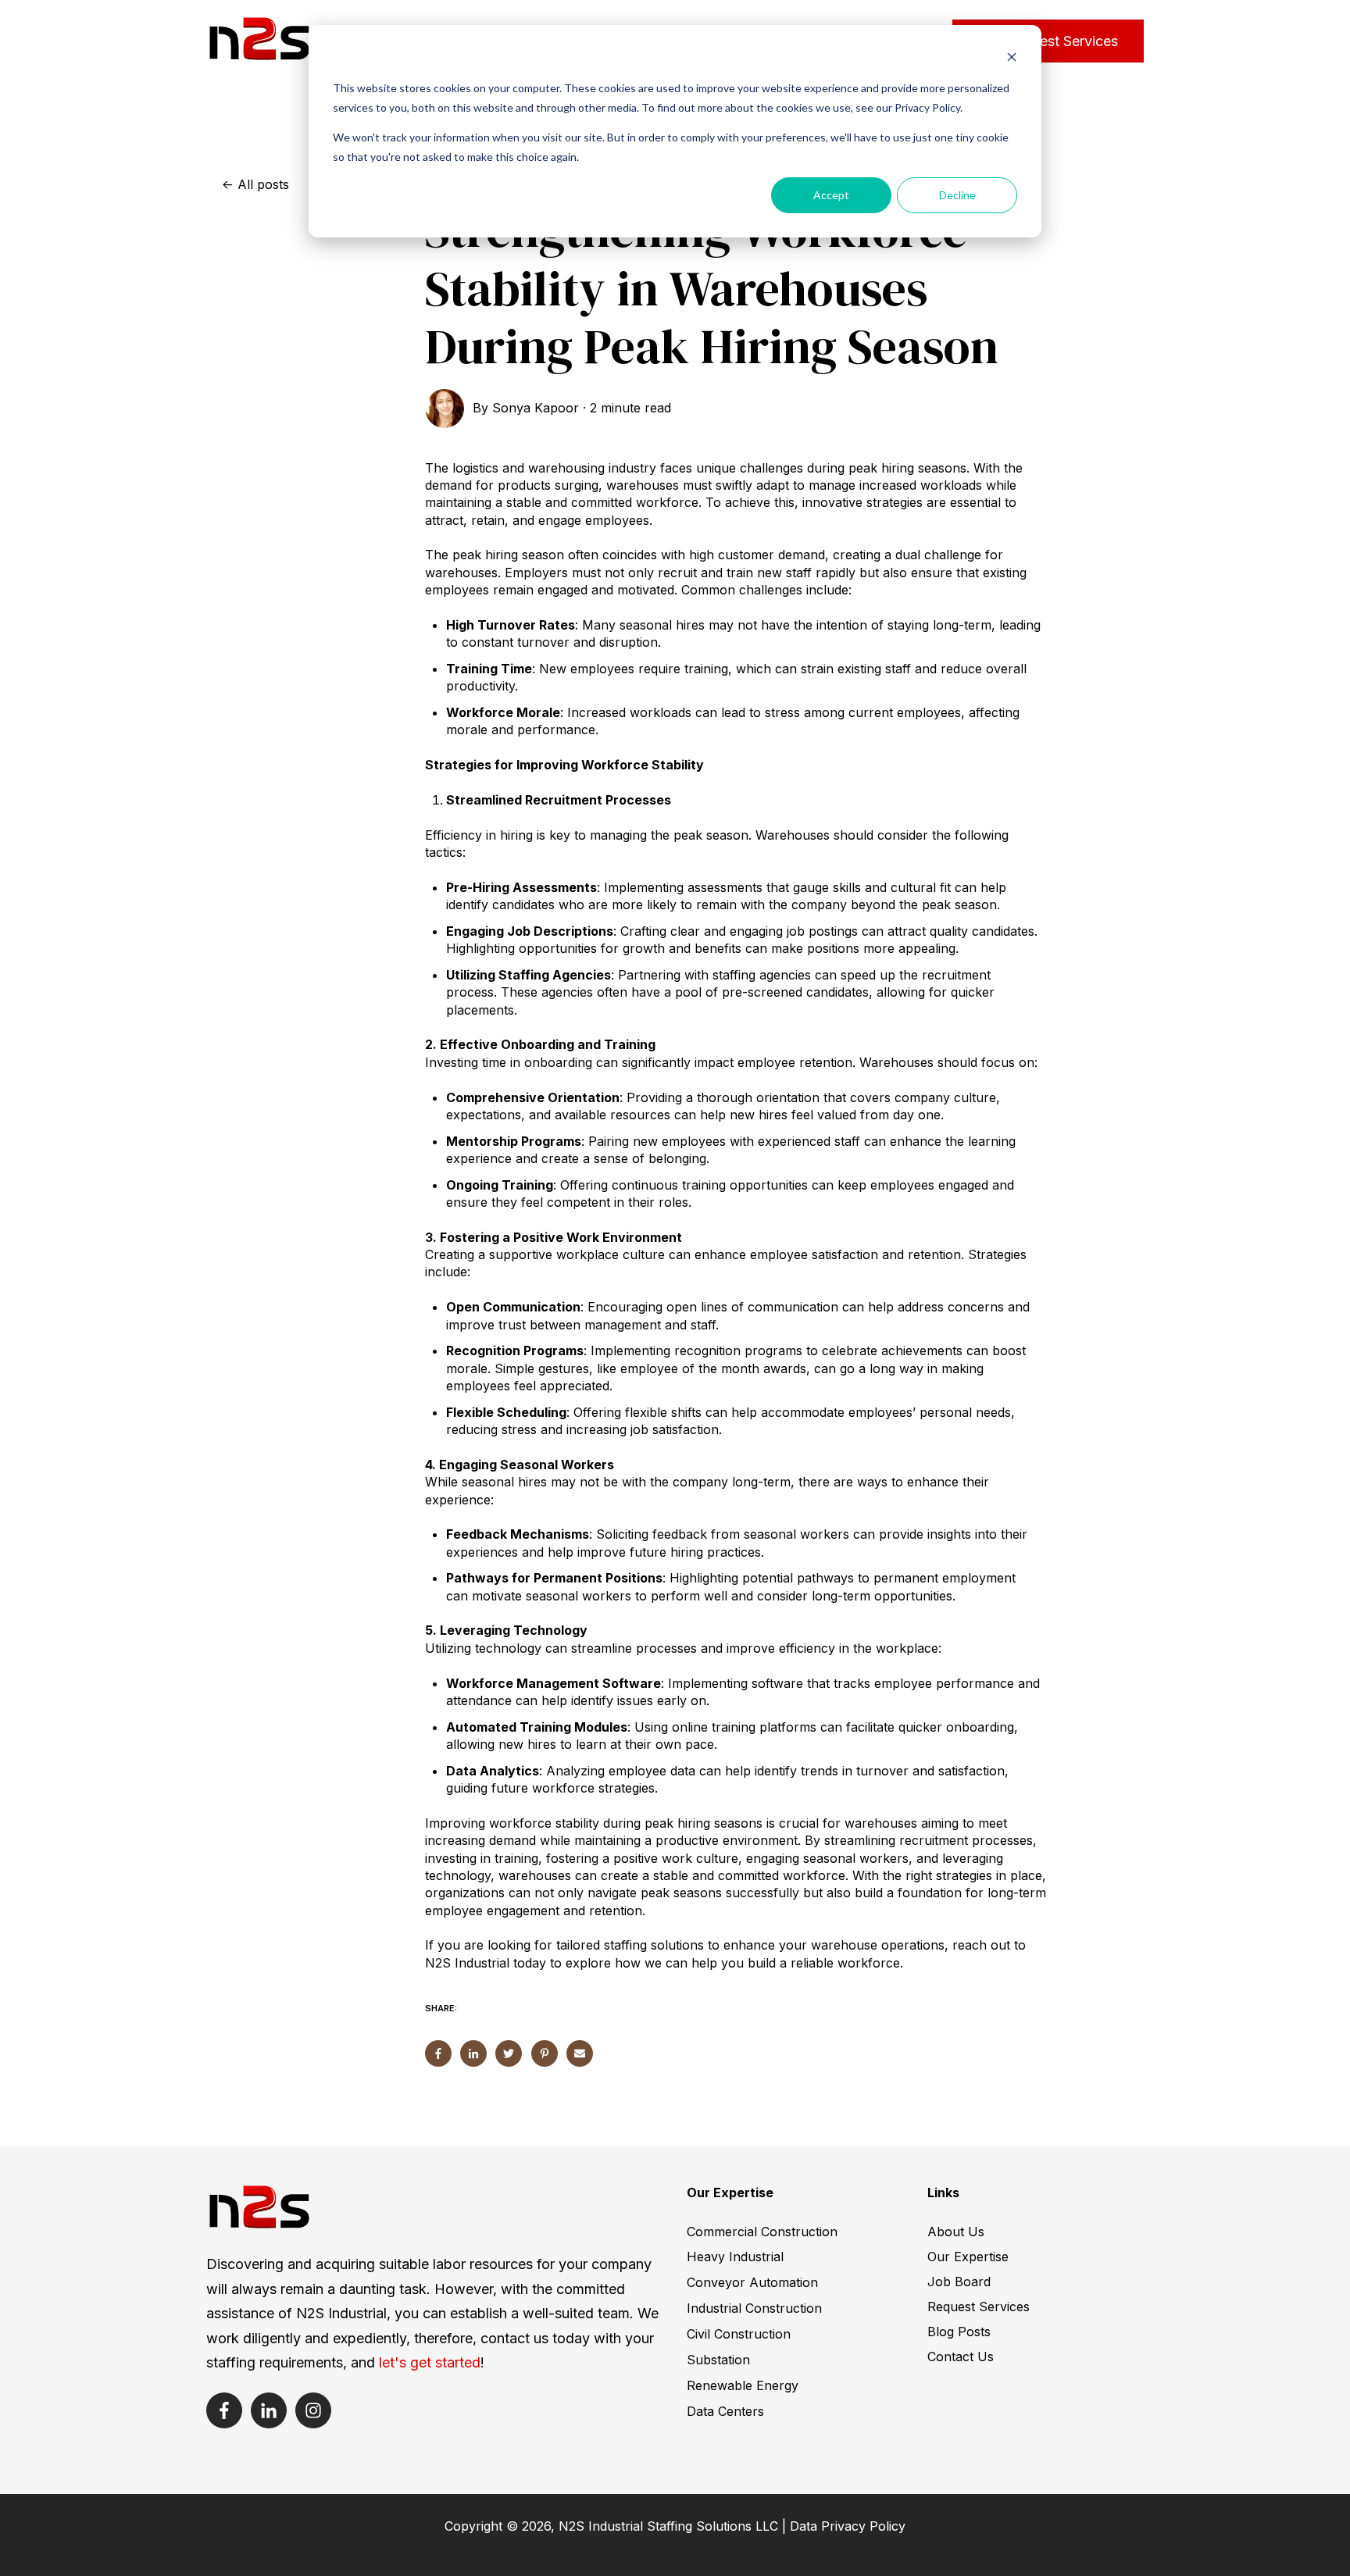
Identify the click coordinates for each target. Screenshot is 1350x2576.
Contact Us (961, 2357)
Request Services (1062, 41)
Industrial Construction (754, 2308)
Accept (831, 195)
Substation (718, 2360)
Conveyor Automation (752, 2282)
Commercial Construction (762, 2232)
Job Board (959, 2282)
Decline (957, 195)
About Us (956, 2232)
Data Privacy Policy (848, 2526)
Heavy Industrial (735, 2257)
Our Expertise (968, 2257)
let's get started (430, 2362)
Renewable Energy (743, 2385)
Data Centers (725, 2411)
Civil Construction (739, 2334)
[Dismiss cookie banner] (1012, 59)
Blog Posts (959, 2332)
